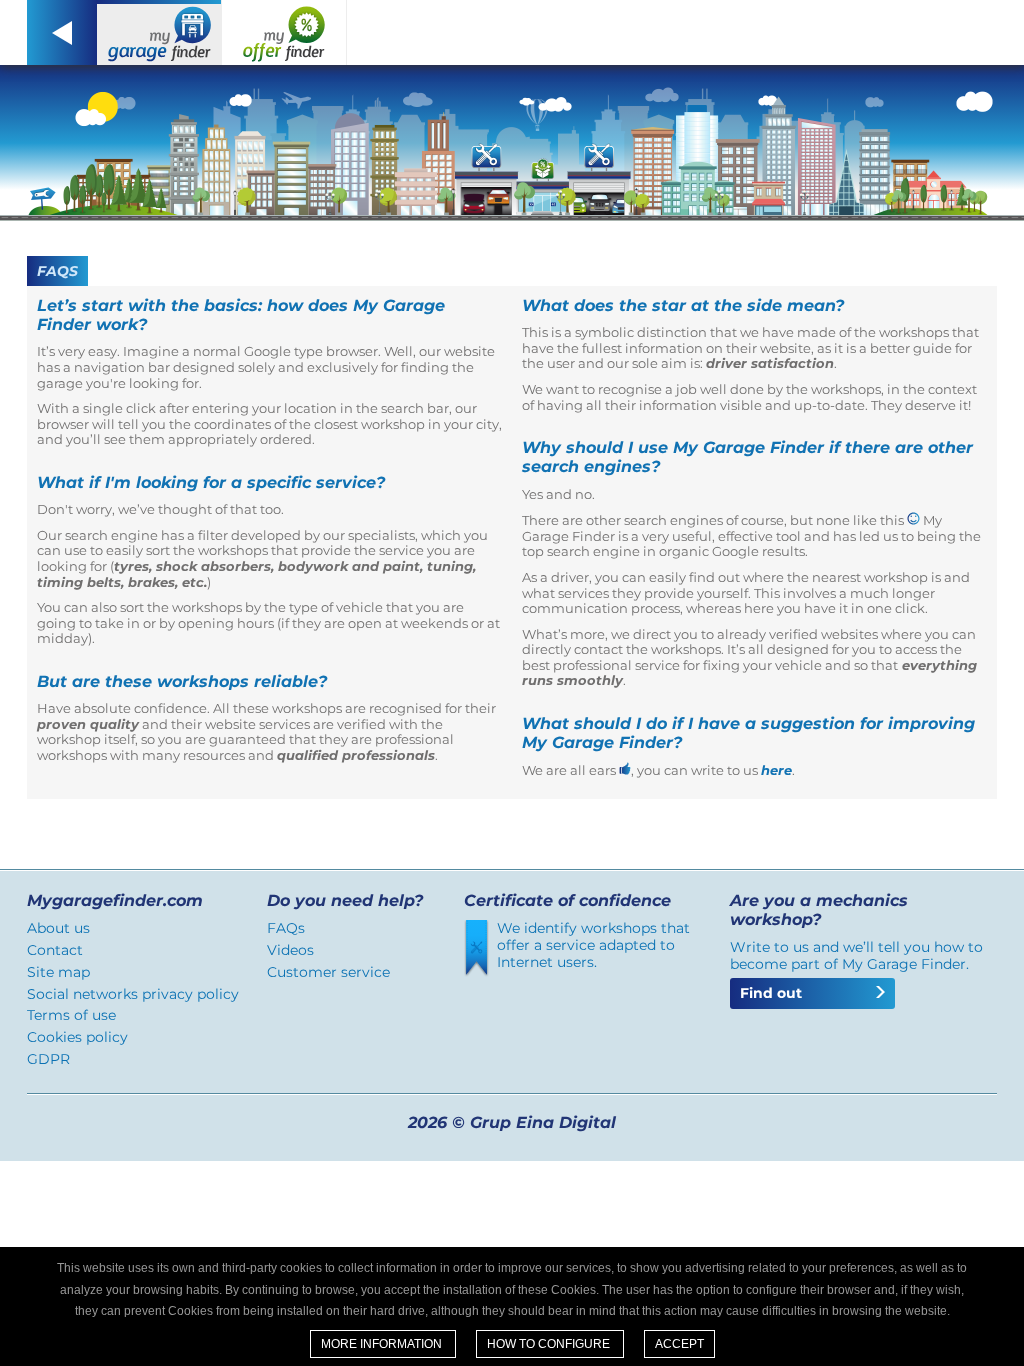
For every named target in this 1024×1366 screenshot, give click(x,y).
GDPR (48, 1059)
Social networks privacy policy (133, 994)
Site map (58, 972)
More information (383, 1344)
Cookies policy (77, 1037)
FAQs (286, 928)
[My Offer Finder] (284, 32)
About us (58, 928)
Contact (55, 950)
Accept (679, 1344)
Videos (290, 950)
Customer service (328, 972)
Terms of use (71, 1015)
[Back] (62, 32)
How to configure (550, 1344)
